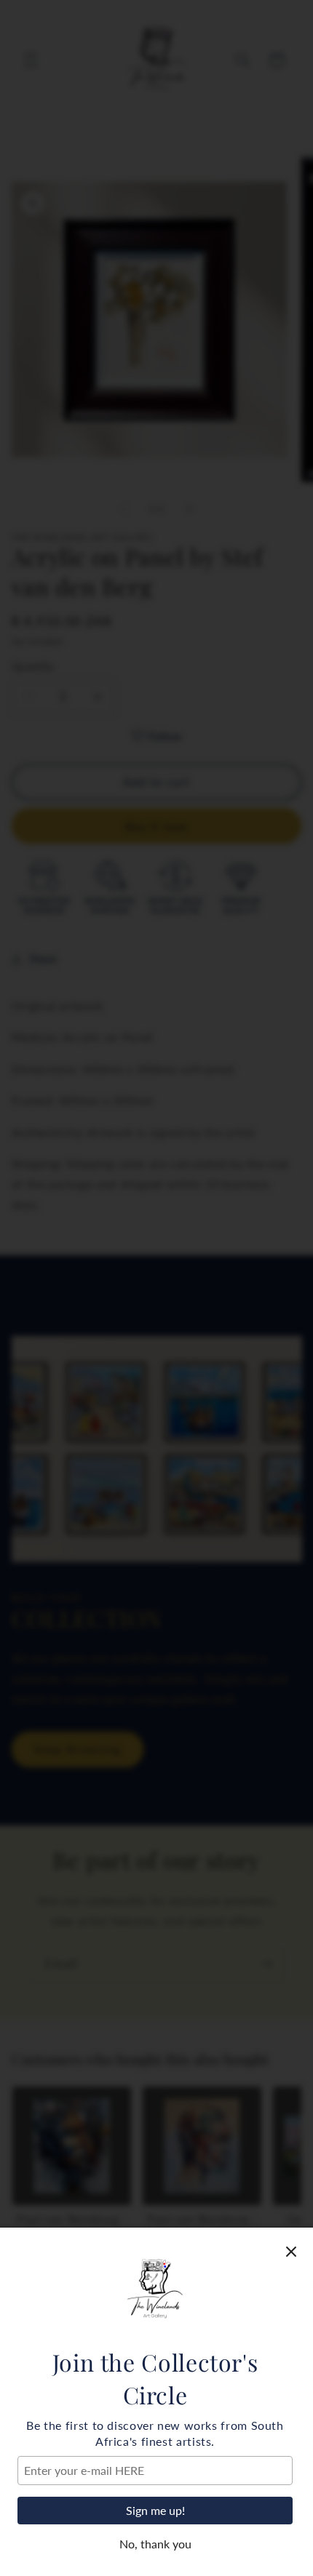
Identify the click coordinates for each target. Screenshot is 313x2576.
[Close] (291, 2252)
